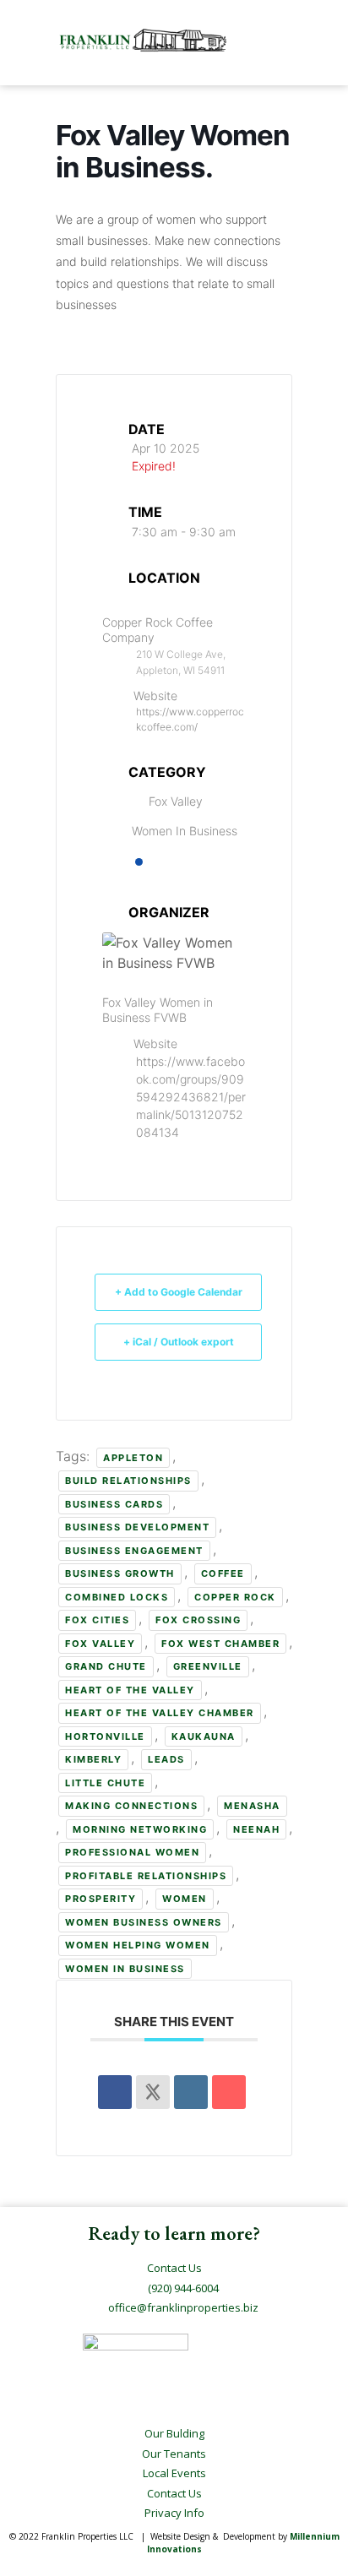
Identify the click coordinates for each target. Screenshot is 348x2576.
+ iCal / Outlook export (179, 1342)
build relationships (128, 1481)
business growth (120, 1573)
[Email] (229, 2092)
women (185, 1899)
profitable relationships (146, 1876)
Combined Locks (117, 1597)
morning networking (140, 1829)
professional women (132, 1852)
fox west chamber (220, 1644)
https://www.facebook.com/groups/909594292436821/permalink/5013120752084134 (191, 1097)
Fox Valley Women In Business (185, 816)
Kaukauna (204, 1736)
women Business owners (144, 1922)
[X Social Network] (153, 2092)
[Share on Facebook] (115, 2092)
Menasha (252, 1806)
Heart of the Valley (130, 1690)
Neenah (256, 1829)
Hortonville (105, 1736)
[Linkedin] (191, 2092)
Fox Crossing (198, 1620)
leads (166, 1759)
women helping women (138, 1945)
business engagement (134, 1551)
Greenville (208, 1666)
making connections (131, 1806)
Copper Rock (235, 1597)
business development (137, 1527)
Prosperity (101, 1899)
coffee (223, 1573)
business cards (114, 1504)
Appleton (133, 1458)
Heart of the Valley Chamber (160, 1713)
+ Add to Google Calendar (179, 1292)
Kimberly (93, 1759)
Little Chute (105, 1783)
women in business (125, 1969)
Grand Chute (106, 1666)
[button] (268, 41)
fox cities (97, 1620)
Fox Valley (100, 1644)
